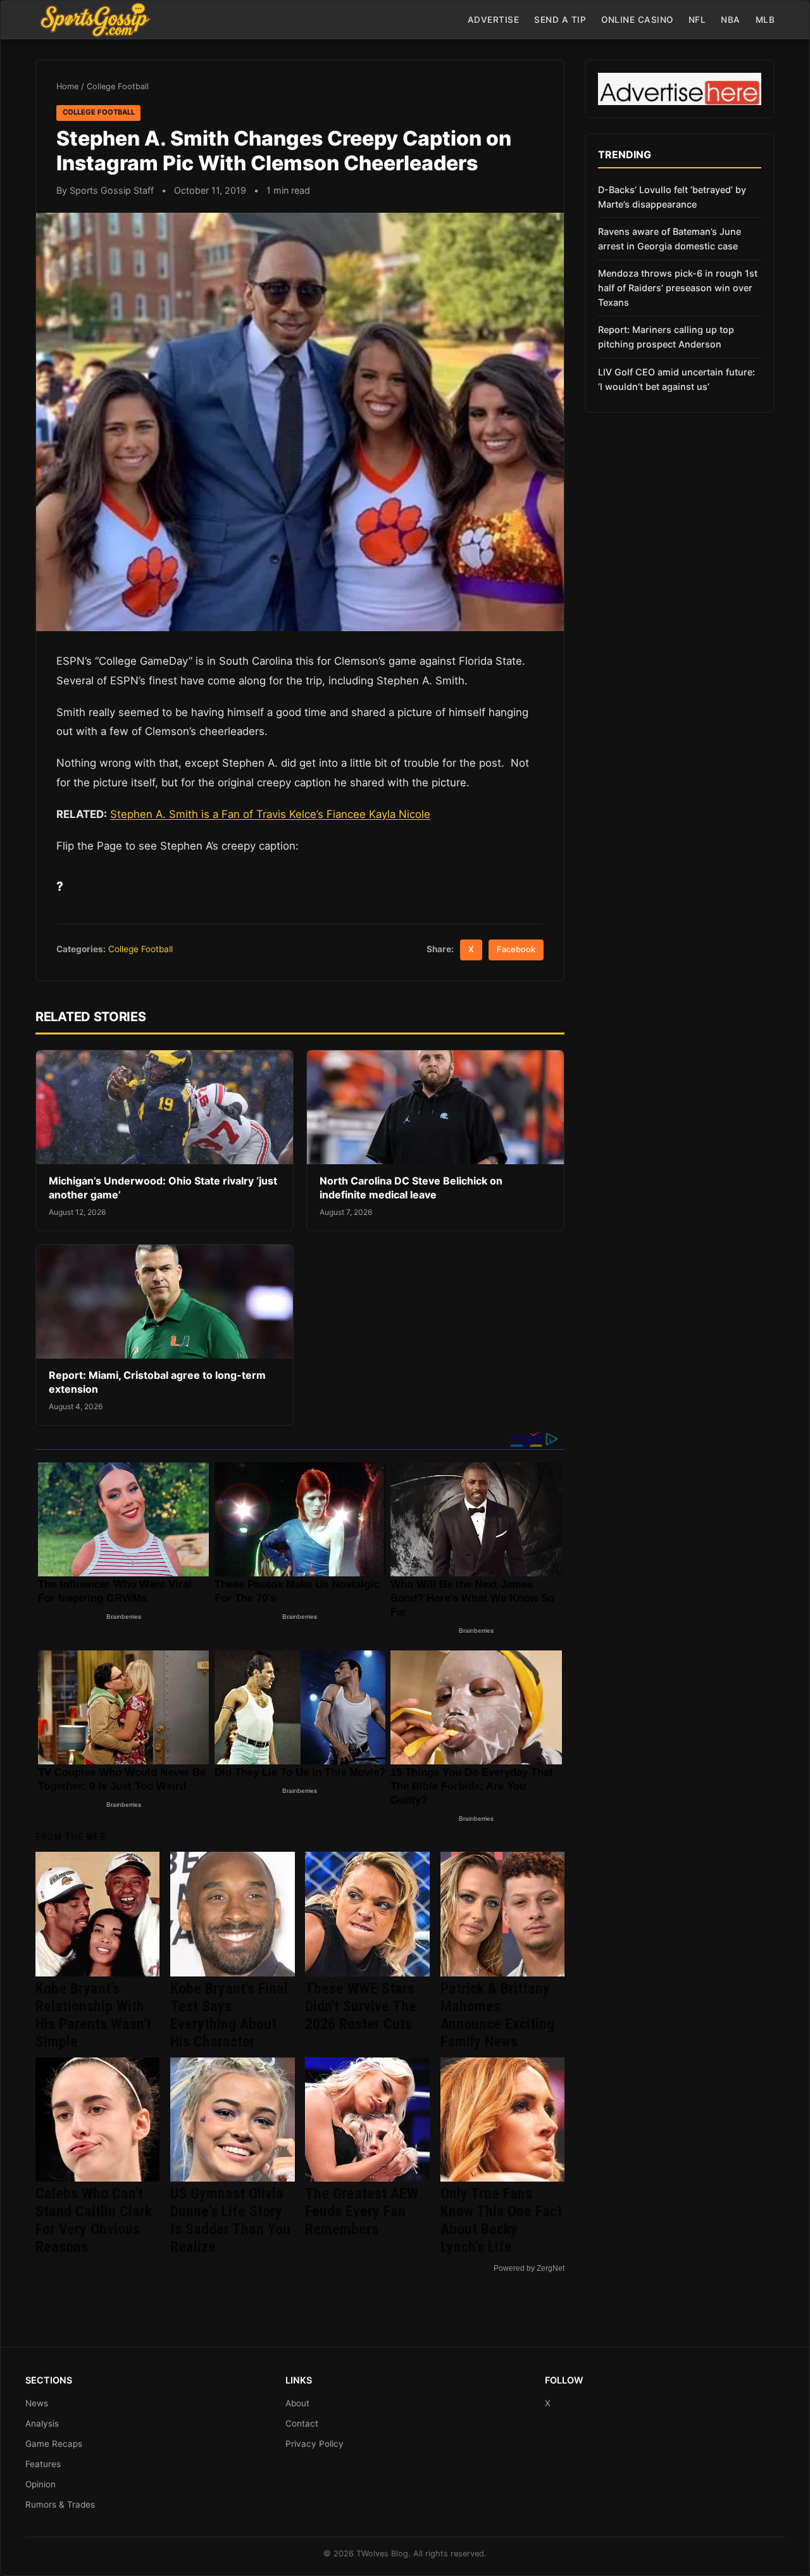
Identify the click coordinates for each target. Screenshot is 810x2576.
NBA (731, 20)
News (37, 2403)
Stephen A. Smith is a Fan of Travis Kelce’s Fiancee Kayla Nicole (270, 814)
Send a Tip (560, 20)
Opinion (40, 2484)
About (297, 2403)
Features (43, 2464)
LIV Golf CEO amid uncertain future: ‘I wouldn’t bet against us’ (676, 379)
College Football (118, 86)
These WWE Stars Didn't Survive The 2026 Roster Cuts (361, 2006)
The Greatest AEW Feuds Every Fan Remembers (362, 2211)
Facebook (516, 949)
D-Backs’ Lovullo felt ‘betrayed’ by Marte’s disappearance (672, 197)
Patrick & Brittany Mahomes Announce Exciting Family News (497, 2015)
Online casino (637, 20)
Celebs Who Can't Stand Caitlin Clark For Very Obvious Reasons (94, 2220)
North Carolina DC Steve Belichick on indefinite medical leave (411, 1188)
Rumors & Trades (60, 2504)
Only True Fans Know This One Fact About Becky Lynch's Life (501, 2220)
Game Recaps (54, 2444)
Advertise (494, 20)
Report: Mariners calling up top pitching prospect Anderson (666, 337)
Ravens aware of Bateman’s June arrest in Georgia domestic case (670, 239)
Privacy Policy (315, 2444)
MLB (765, 20)
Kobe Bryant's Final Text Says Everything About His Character (229, 2015)
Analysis (42, 2423)
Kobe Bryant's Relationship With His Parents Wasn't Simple (93, 2015)
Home (67, 86)
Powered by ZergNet (529, 2268)
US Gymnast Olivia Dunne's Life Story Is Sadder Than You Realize (230, 2220)
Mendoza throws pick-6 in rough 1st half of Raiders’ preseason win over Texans (678, 288)
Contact (302, 2423)
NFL (697, 20)
